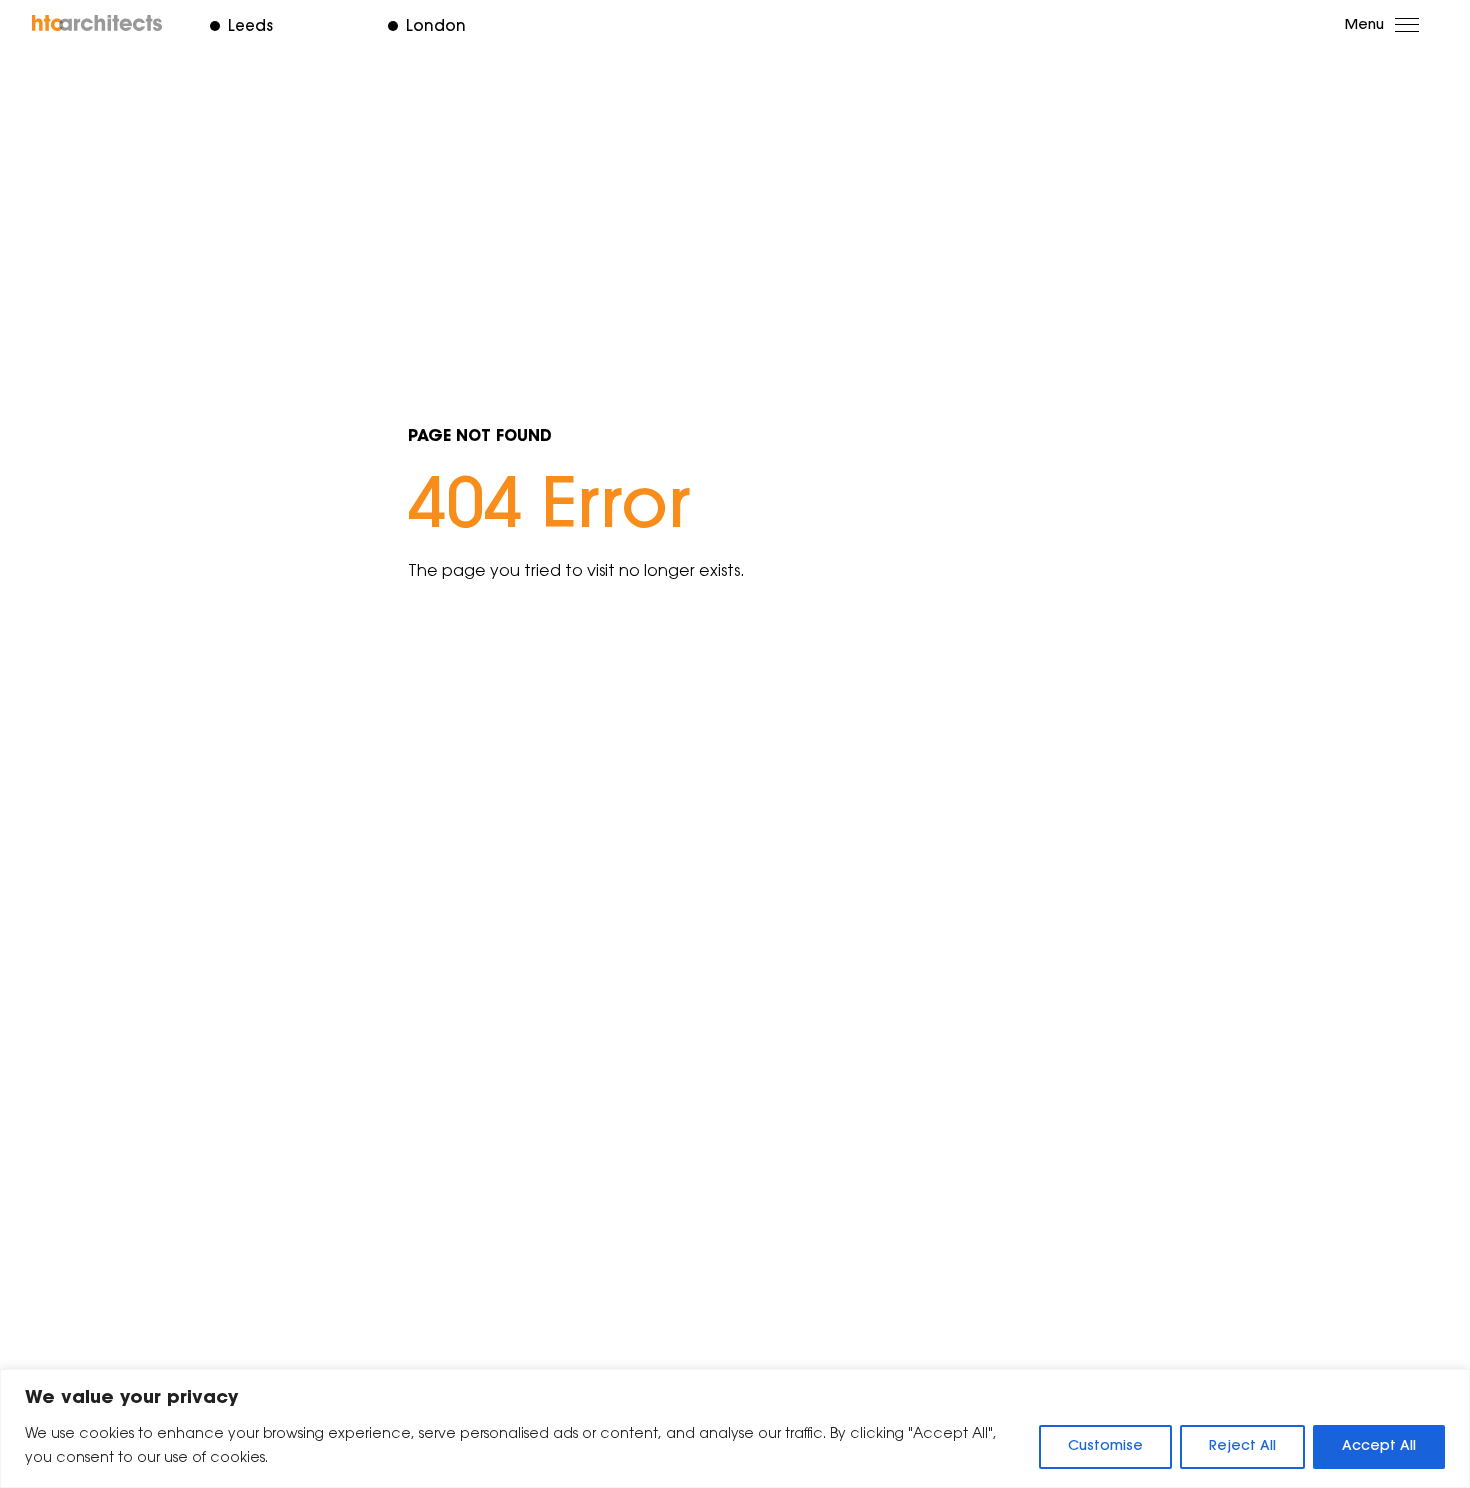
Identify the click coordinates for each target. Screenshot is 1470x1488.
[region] (735, 1428)
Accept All (1379, 1447)
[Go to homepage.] (97, 23)
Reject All (1242, 1447)
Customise (1105, 1447)
